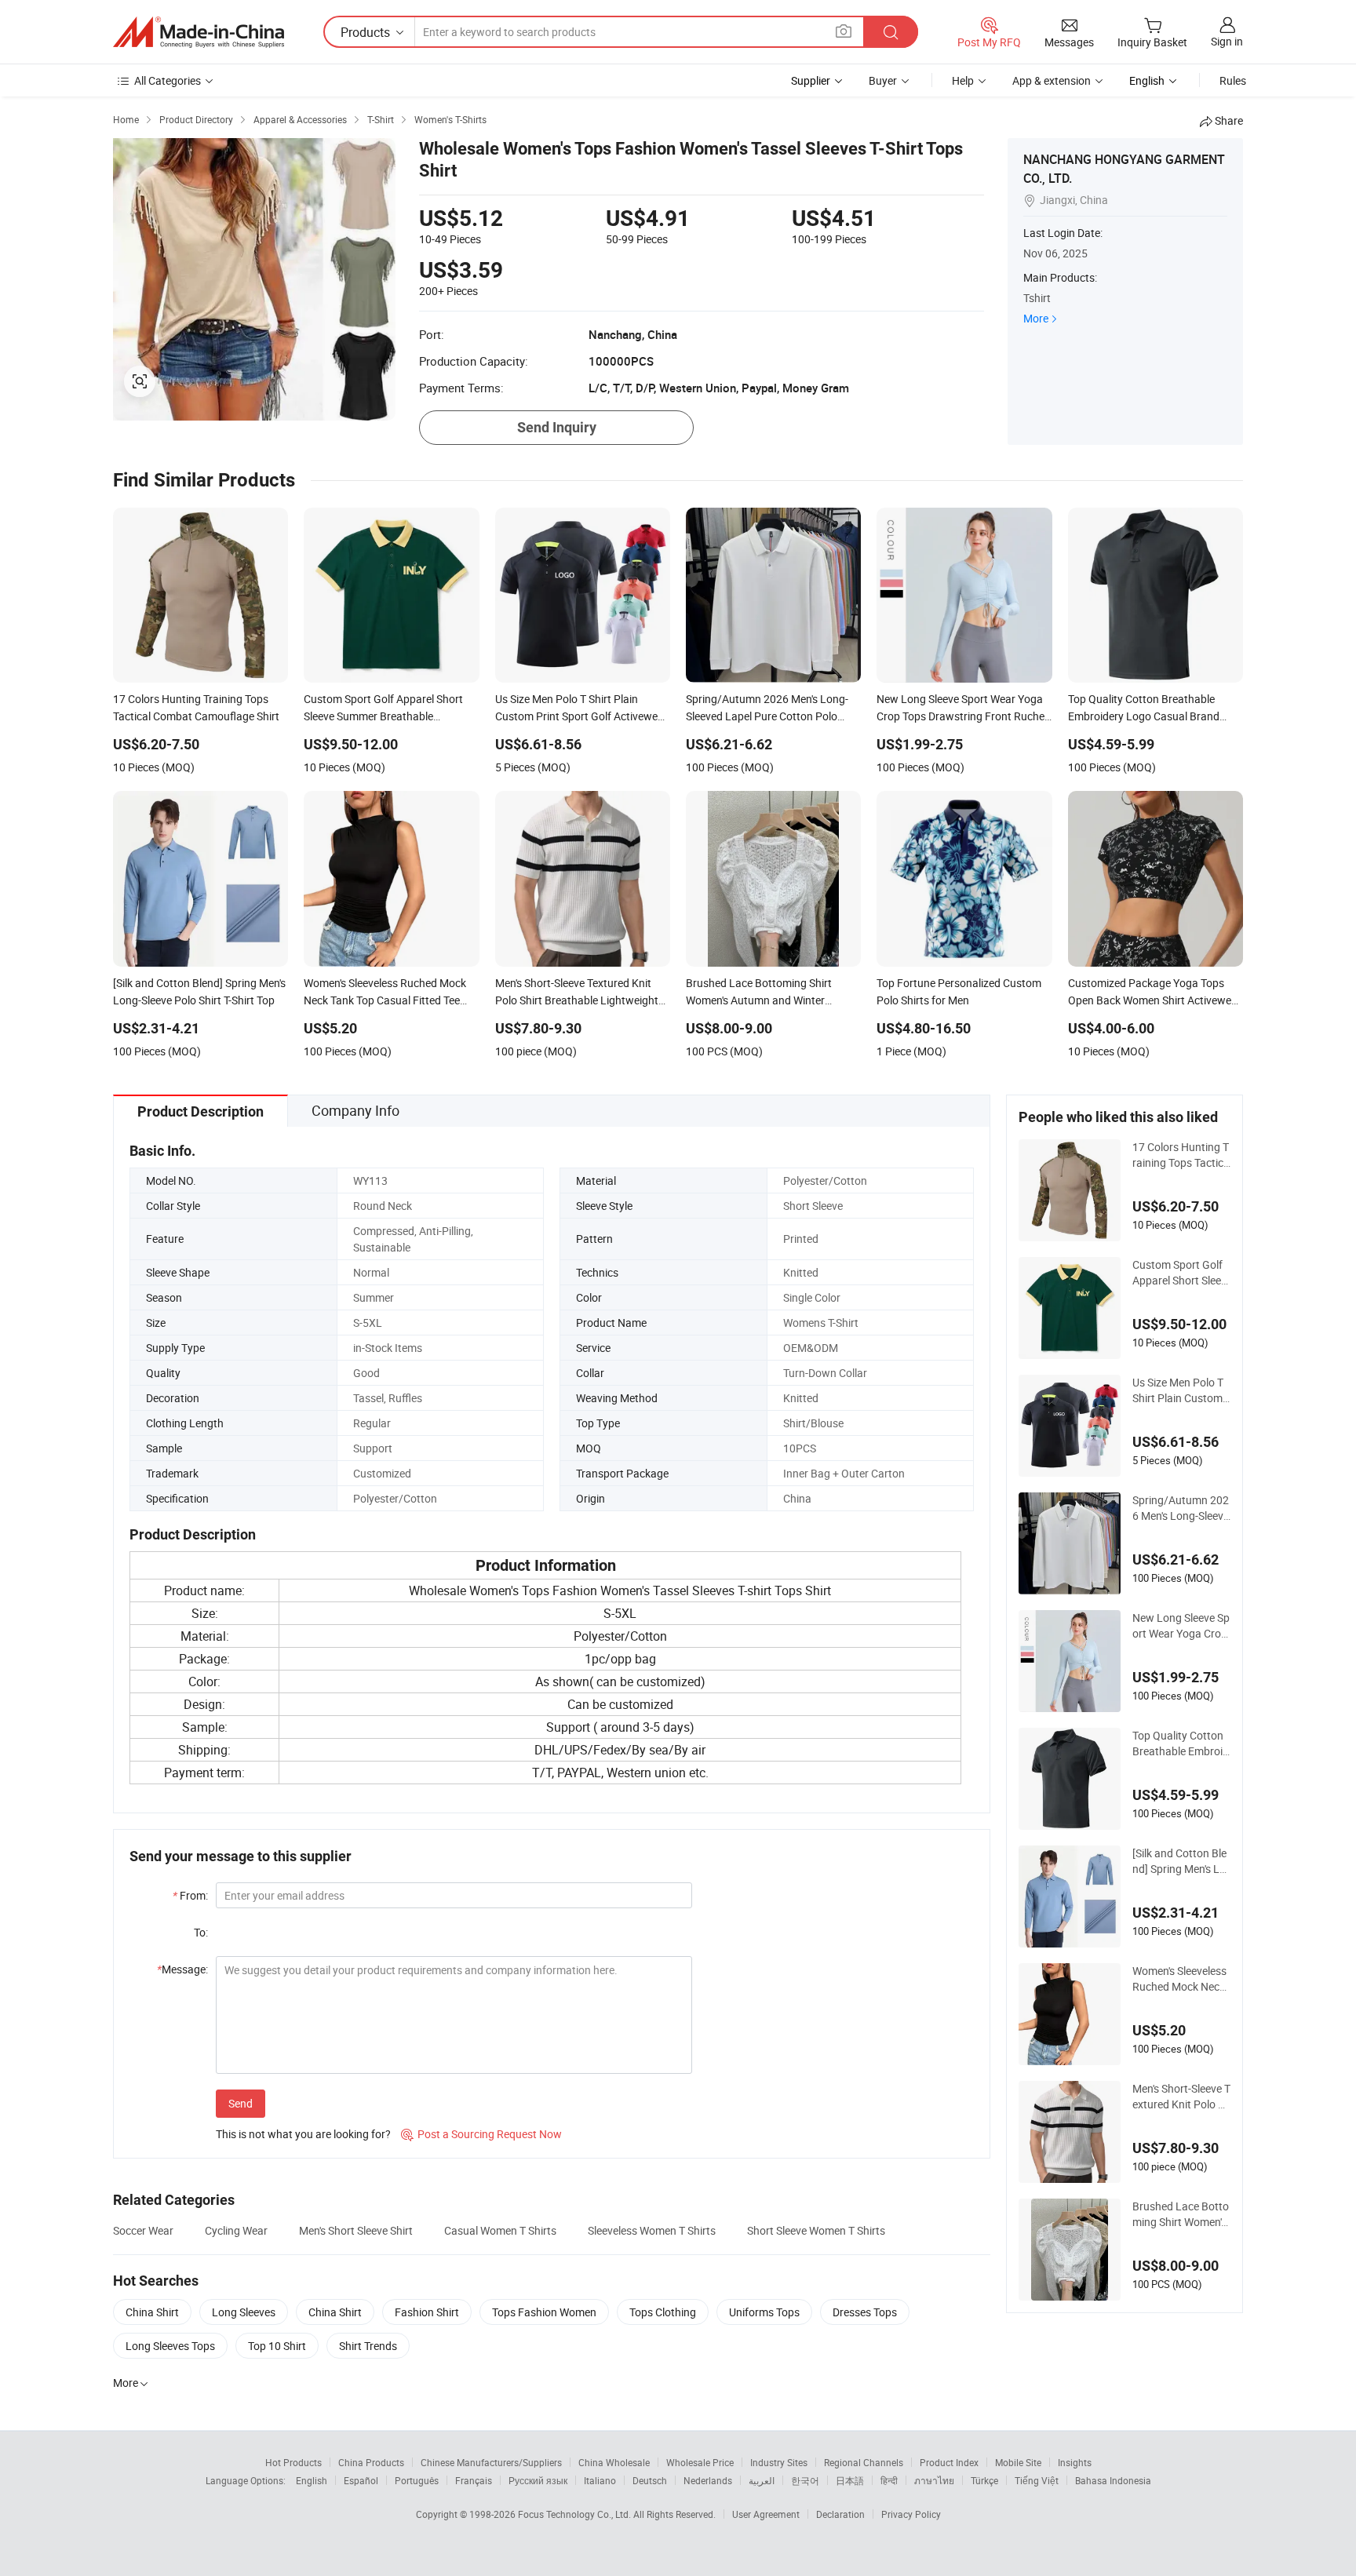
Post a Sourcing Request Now (481, 2134)
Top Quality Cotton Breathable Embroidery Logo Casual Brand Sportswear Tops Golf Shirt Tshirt (1181, 1743)
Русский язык (538, 2480)
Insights (1075, 2462)
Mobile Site (1018, 2462)
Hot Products (293, 2462)
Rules (1233, 80)
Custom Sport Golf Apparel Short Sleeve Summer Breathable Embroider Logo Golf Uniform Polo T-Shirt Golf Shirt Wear (1181, 1273)
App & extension (1052, 80)
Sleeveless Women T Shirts (652, 2230)
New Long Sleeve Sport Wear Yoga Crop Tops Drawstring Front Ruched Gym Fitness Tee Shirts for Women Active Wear (1181, 1626)
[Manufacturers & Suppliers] (199, 32)
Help (963, 80)
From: (190, 1895)
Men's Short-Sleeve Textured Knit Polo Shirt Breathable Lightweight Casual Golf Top (1181, 2097)
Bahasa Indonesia (1113, 2480)
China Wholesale (614, 2462)
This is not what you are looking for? (303, 2134)
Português (417, 2480)
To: (201, 1932)
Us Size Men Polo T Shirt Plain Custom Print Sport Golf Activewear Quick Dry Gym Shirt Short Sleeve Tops (1181, 1390)
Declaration (840, 2514)
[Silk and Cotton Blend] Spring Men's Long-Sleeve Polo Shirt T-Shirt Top (1180, 1861)
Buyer (883, 80)
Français (474, 2480)
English (312, 2480)
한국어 (805, 2480)
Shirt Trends (368, 2346)
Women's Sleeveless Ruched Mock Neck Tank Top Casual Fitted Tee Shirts (1180, 1979)
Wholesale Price (700, 2462)
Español (361, 2480)
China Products (371, 2462)
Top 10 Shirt (277, 2346)
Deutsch (650, 2480)
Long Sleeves (244, 2312)
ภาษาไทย (934, 2480)
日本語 (850, 2480)
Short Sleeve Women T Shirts (816, 2230)
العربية (762, 2480)
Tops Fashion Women (544, 2312)
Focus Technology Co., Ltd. (576, 2514)
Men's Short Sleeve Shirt (356, 2230)
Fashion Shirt (427, 2312)
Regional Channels (864, 2462)
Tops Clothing (663, 2312)
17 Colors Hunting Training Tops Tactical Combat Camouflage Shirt (1181, 1155)
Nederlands (708, 2480)
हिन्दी (889, 2480)
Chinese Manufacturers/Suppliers (491, 2462)
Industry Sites (779, 2462)
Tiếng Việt (1037, 2480)
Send (241, 2103)
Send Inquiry (557, 427)
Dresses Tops (865, 2312)
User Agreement (766, 2514)
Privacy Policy (911, 2514)
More (1036, 318)
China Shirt (152, 2312)
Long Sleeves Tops (170, 2346)
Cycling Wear (236, 2230)
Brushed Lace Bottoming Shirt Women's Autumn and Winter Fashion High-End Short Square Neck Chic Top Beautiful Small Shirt (1181, 2214)
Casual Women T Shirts (500, 2230)
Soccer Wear (143, 2230)
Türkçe (984, 2480)
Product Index (949, 2462)
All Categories (168, 80)
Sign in (1227, 41)
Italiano (600, 2480)
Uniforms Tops (764, 2312)
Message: (182, 1969)
